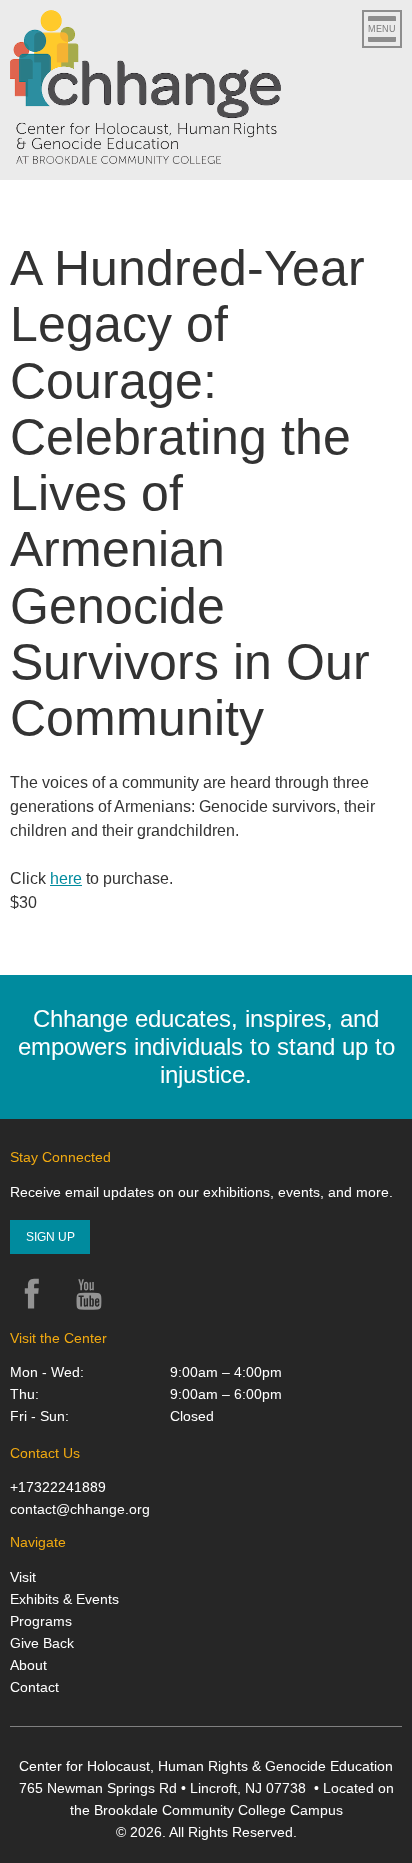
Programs (41, 1621)
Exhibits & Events (64, 1599)
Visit (23, 1577)
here (66, 878)
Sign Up (50, 1237)
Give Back (42, 1643)
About (28, 1665)
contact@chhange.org (80, 1509)
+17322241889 (58, 1487)
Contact (34, 1687)
